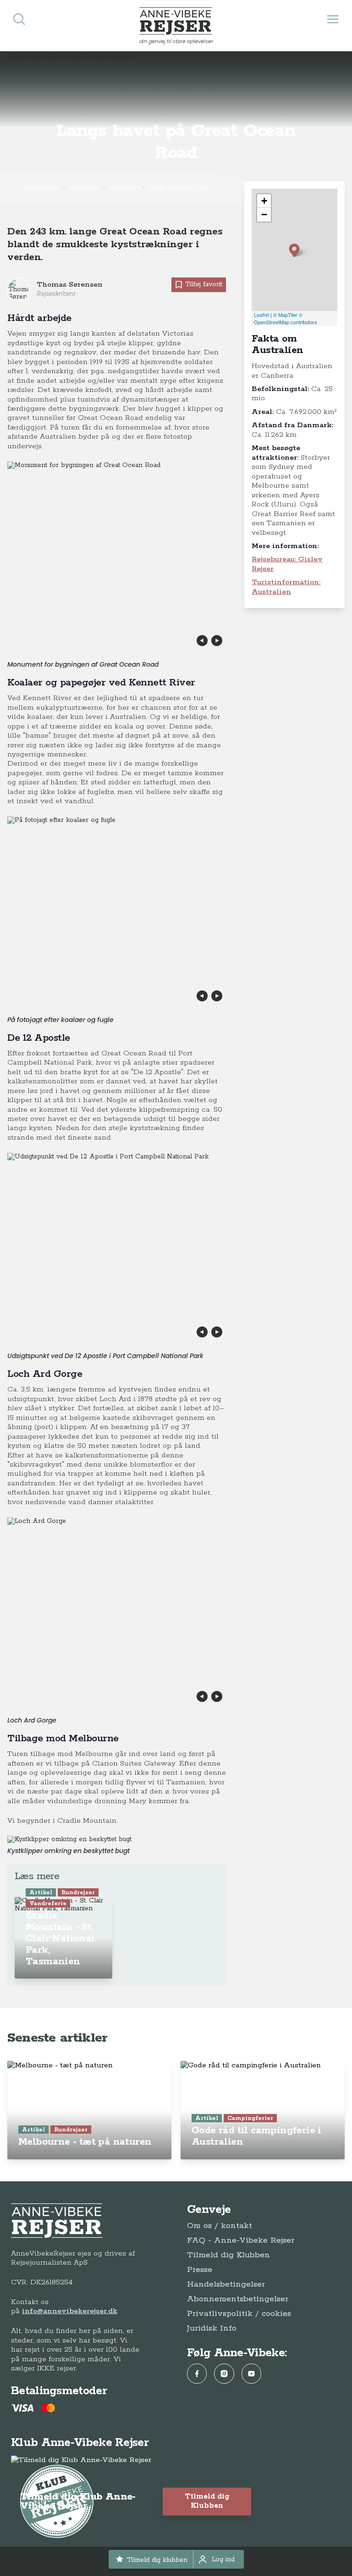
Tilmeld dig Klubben (228, 2255)
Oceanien (84, 187)
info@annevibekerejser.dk (70, 2311)
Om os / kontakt (220, 2226)
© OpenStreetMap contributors (286, 318)
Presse (200, 2270)
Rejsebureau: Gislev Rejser (287, 564)
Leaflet (261, 315)
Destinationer (39, 187)
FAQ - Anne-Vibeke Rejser (241, 2240)
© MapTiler (285, 315)
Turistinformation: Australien (286, 587)
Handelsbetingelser (226, 2284)
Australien (124, 187)
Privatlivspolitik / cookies (239, 2314)
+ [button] (264, 201)
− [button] (264, 215)
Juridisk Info (212, 2328)
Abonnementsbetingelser (238, 2299)
